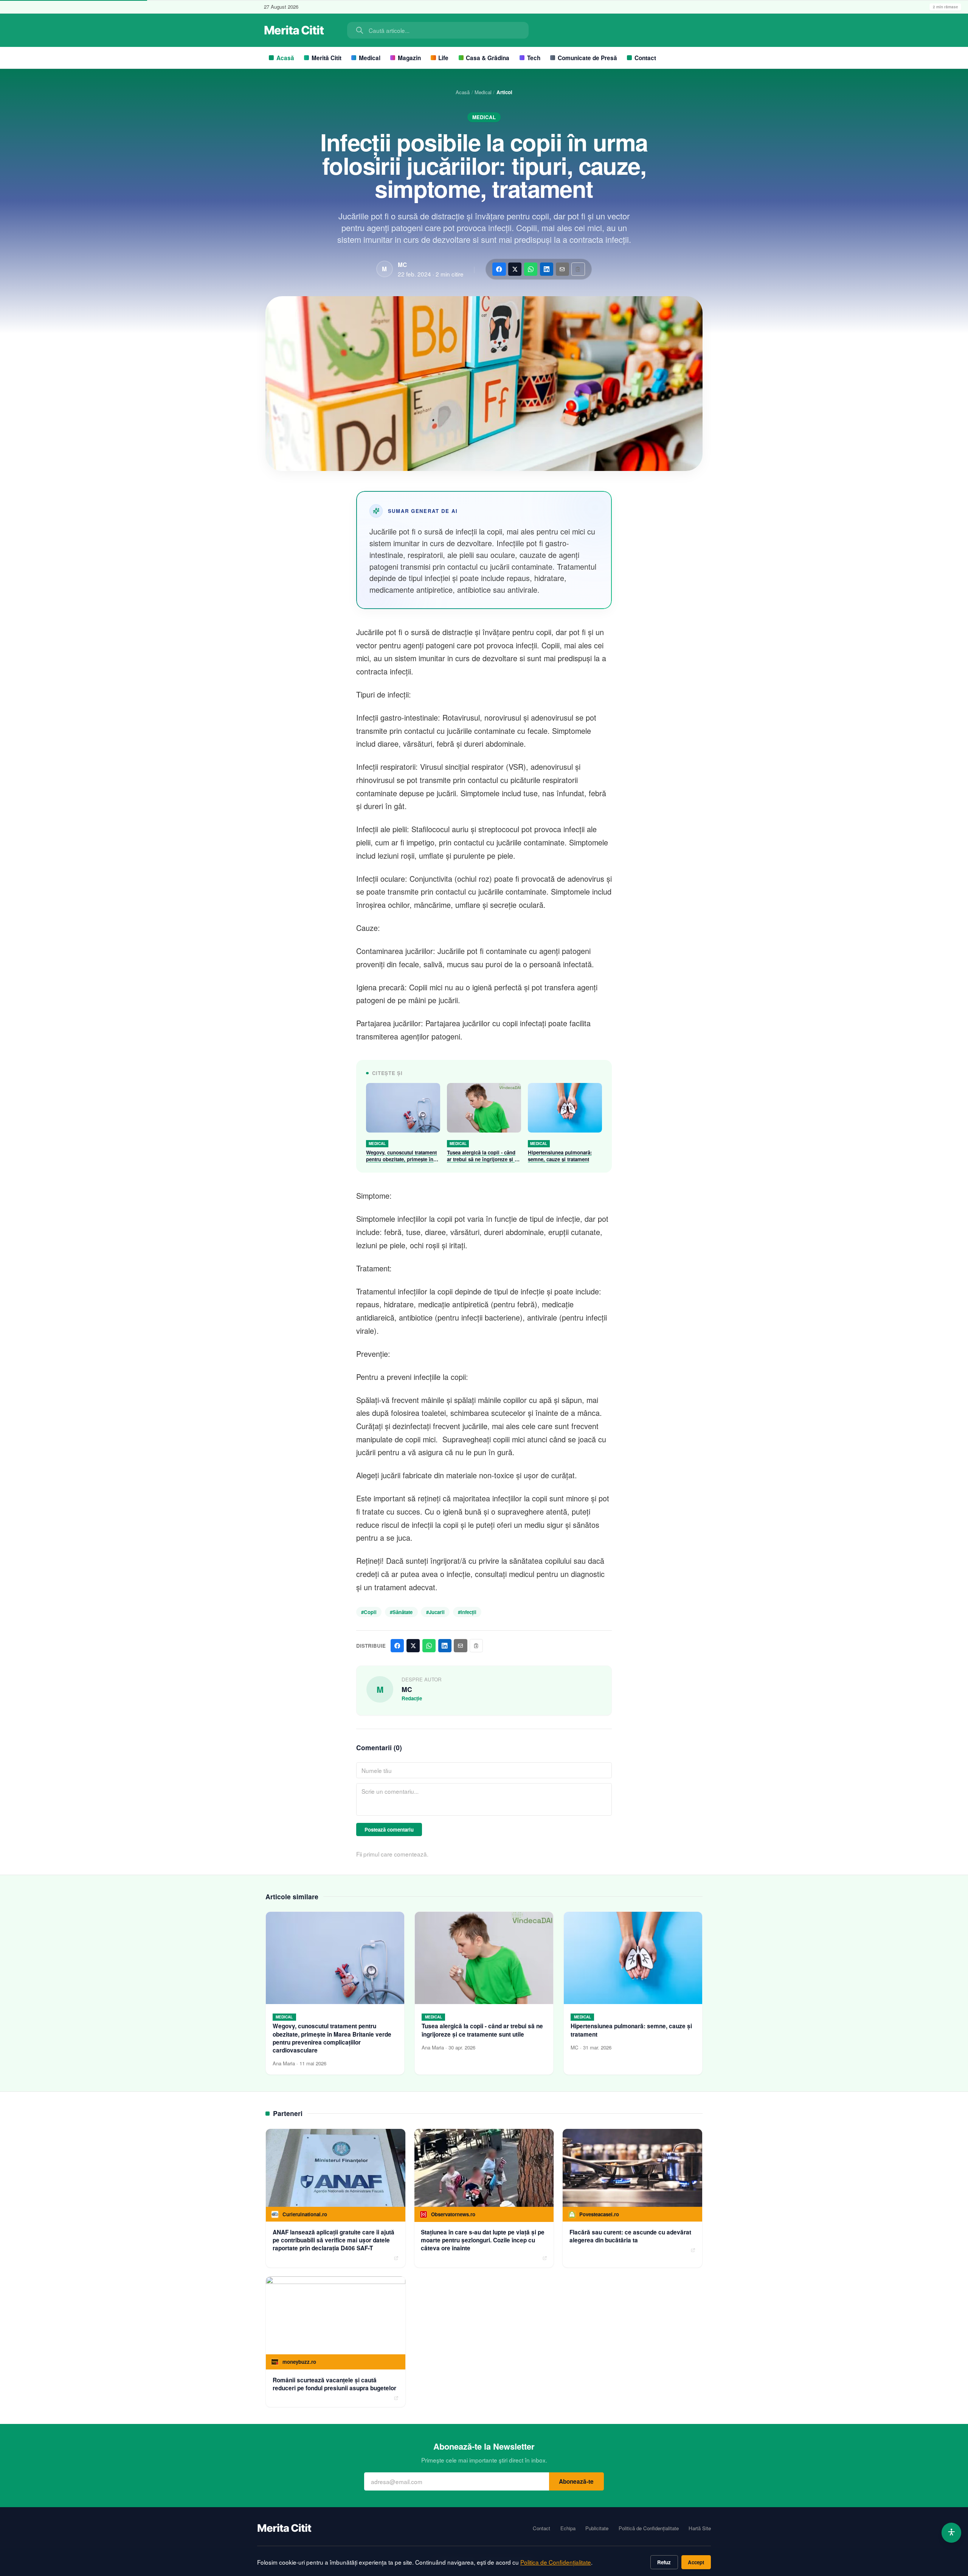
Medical (370, 58)
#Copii (369, 1612)
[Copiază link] (578, 269)
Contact (645, 58)
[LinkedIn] (547, 269)
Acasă (285, 58)
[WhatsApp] (531, 269)
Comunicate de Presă (587, 58)
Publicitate (597, 2528)
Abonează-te (576, 2481)
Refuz (664, 2562)
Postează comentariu (389, 1829)
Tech (534, 58)
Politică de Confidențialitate (649, 2528)
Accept (696, 2562)
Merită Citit (327, 58)
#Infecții (467, 1612)
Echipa (568, 2528)
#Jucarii (435, 1612)
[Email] (562, 269)
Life (443, 58)
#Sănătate (401, 1612)
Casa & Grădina (488, 58)
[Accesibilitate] (952, 2533)
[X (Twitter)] (515, 269)
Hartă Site (700, 2528)
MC (402, 265)
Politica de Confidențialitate (556, 2562)
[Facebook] (499, 269)
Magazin (409, 58)
